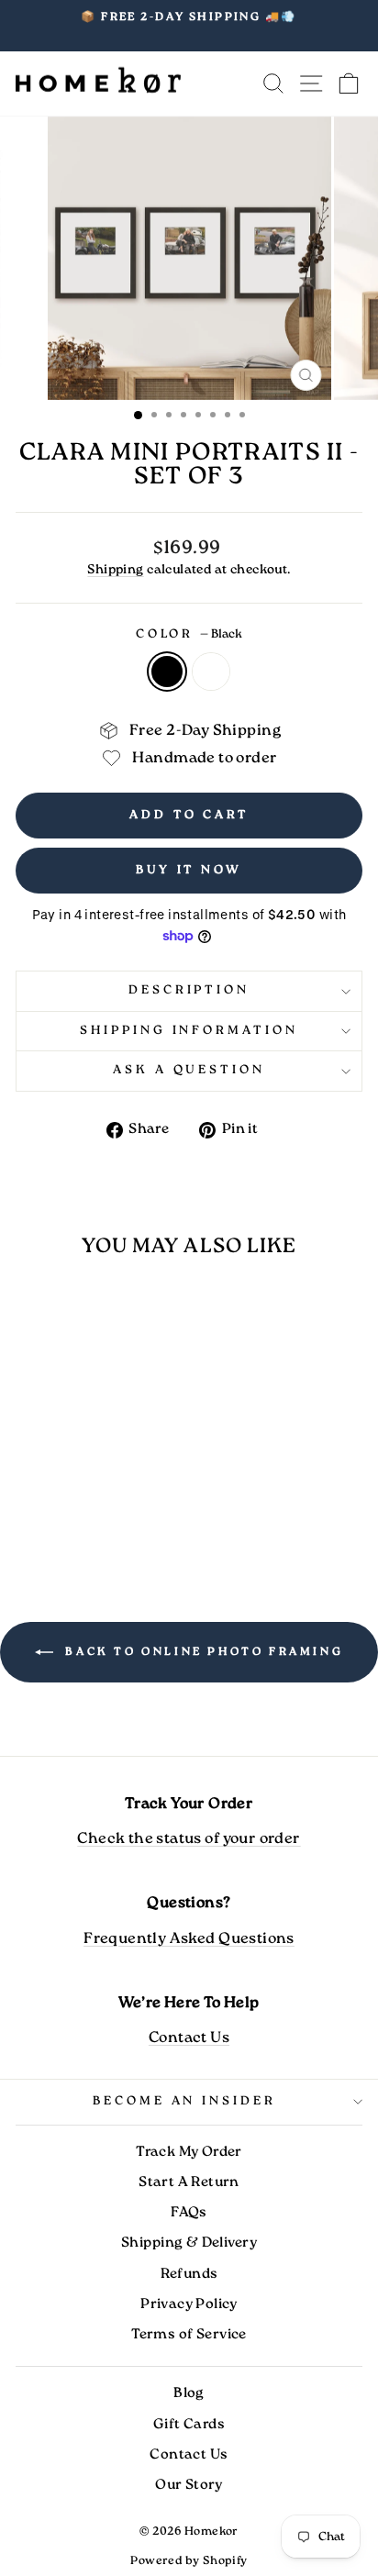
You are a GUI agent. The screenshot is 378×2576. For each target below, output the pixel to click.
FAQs (189, 2213)
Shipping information (189, 1031)
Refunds (189, 2274)
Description (189, 990)
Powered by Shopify (189, 2561)
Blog (189, 2393)
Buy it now (189, 870)
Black (167, 672)
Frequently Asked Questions (189, 1939)
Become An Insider (185, 2101)
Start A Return (189, 2182)
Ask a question (189, 1070)
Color (189, 634)
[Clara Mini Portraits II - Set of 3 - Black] (71, 1513)
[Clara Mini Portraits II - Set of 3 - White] (92, 1513)
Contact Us (189, 2038)
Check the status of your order (189, 1839)
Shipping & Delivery (189, 2243)
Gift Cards (189, 2425)
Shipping (115, 570)
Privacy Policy (189, 2304)
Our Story (189, 2485)
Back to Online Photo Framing (202, 1652)
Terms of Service (189, 2335)
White (211, 672)
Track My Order (189, 2152)
